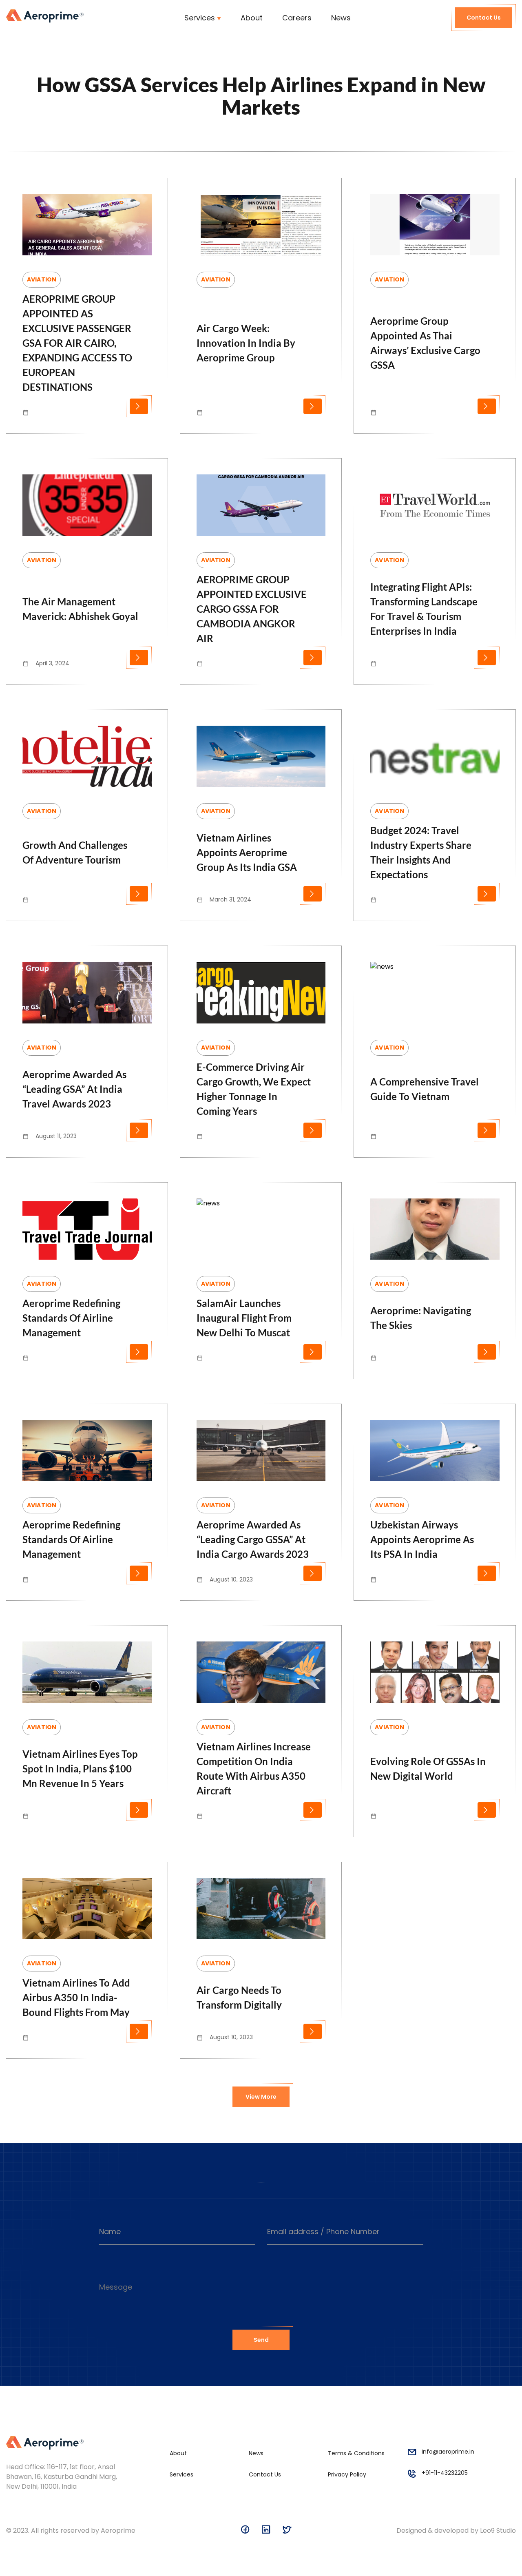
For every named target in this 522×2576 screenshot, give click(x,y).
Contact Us (484, 18)
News (341, 18)
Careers (297, 18)
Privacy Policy (347, 2474)
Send (261, 2340)
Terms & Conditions (356, 2453)
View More (261, 2097)
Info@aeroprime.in (448, 2452)
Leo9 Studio (498, 2531)
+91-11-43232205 (445, 2473)
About (252, 18)
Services (200, 18)
